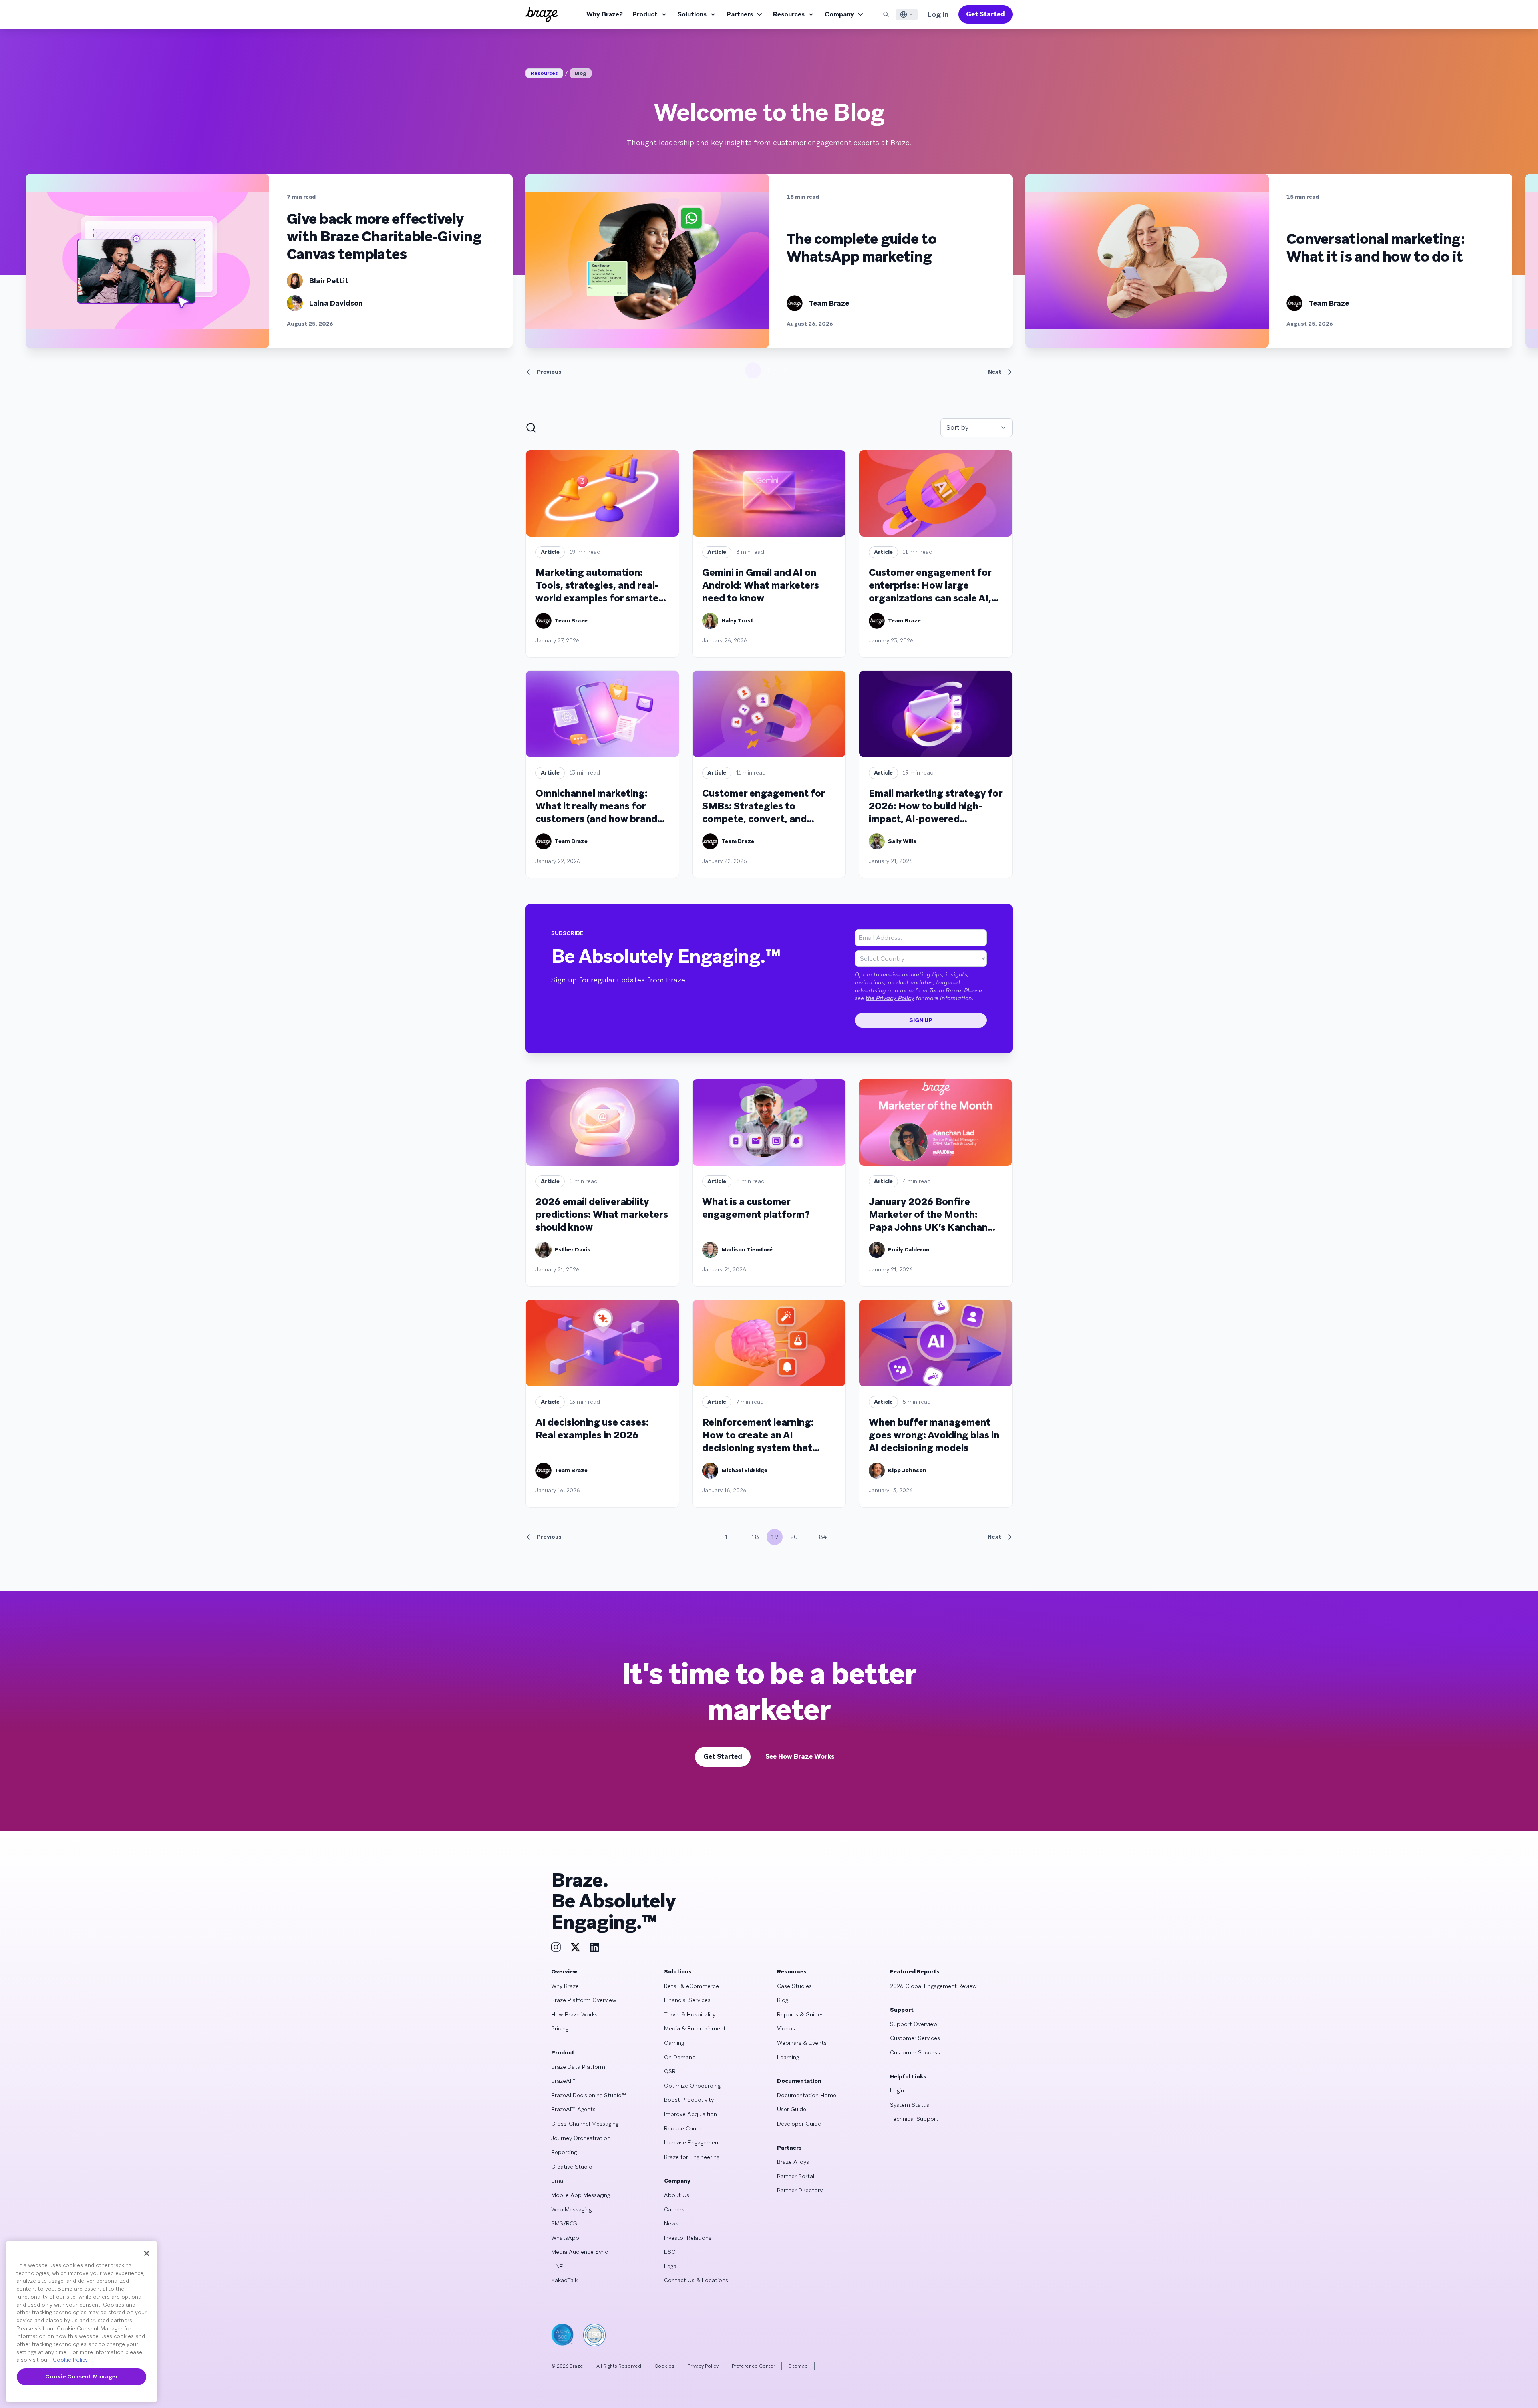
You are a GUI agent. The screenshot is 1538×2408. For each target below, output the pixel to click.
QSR (670, 2071)
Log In (938, 14)
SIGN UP (921, 1020)
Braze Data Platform (578, 2067)
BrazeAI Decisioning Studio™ (589, 2095)
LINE (557, 2266)
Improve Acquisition (690, 2114)
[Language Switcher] (907, 14)
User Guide (792, 2109)
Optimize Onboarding (692, 2086)
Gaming (674, 2043)
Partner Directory (800, 2190)
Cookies (664, 2366)
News (671, 2223)
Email (558, 2181)
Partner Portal (796, 2176)
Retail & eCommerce (691, 1986)
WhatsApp (565, 2238)
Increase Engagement (692, 2142)
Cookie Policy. (71, 2360)
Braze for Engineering (692, 2157)
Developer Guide (799, 2124)
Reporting (564, 2152)
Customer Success (915, 2052)
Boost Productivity (689, 2100)
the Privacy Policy (890, 998)
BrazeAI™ (563, 2081)
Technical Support (914, 2119)
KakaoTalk (564, 2280)
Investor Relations (688, 2238)
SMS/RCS (564, 2223)
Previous (549, 372)
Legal (671, 2266)
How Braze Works (574, 2014)
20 (794, 1537)
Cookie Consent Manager (81, 2377)
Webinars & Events (802, 2043)
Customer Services (915, 2038)
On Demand (680, 2057)
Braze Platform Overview (584, 2000)
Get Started (985, 14)
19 (775, 1537)
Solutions (692, 14)
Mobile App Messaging (581, 2195)
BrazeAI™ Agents (573, 2109)
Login (897, 2090)
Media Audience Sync (580, 2252)
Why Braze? (605, 14)
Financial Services (687, 2000)
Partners (740, 14)
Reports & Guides (800, 2014)
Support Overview (914, 2024)
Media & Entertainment (695, 2028)
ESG (670, 2252)
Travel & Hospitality (690, 2014)
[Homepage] (542, 14)
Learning (788, 2057)
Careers (674, 2209)
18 (755, 1537)
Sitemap (798, 2366)
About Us (677, 2195)
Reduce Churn (683, 2128)
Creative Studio (572, 2167)
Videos (786, 2028)
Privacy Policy (703, 2366)
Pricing (560, 2028)
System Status (910, 2105)
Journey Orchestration (581, 2138)
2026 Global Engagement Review (933, 1986)
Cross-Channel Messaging (585, 2124)
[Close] (147, 2253)
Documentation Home (807, 2095)
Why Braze (565, 1986)
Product (645, 14)
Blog (581, 73)
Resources (789, 14)
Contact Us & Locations (696, 2280)
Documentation (799, 2081)
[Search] (886, 14)
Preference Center (753, 2366)
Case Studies (794, 1986)
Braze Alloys (793, 2162)
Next (995, 372)
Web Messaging (571, 2209)
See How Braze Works (800, 1757)
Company (839, 14)
